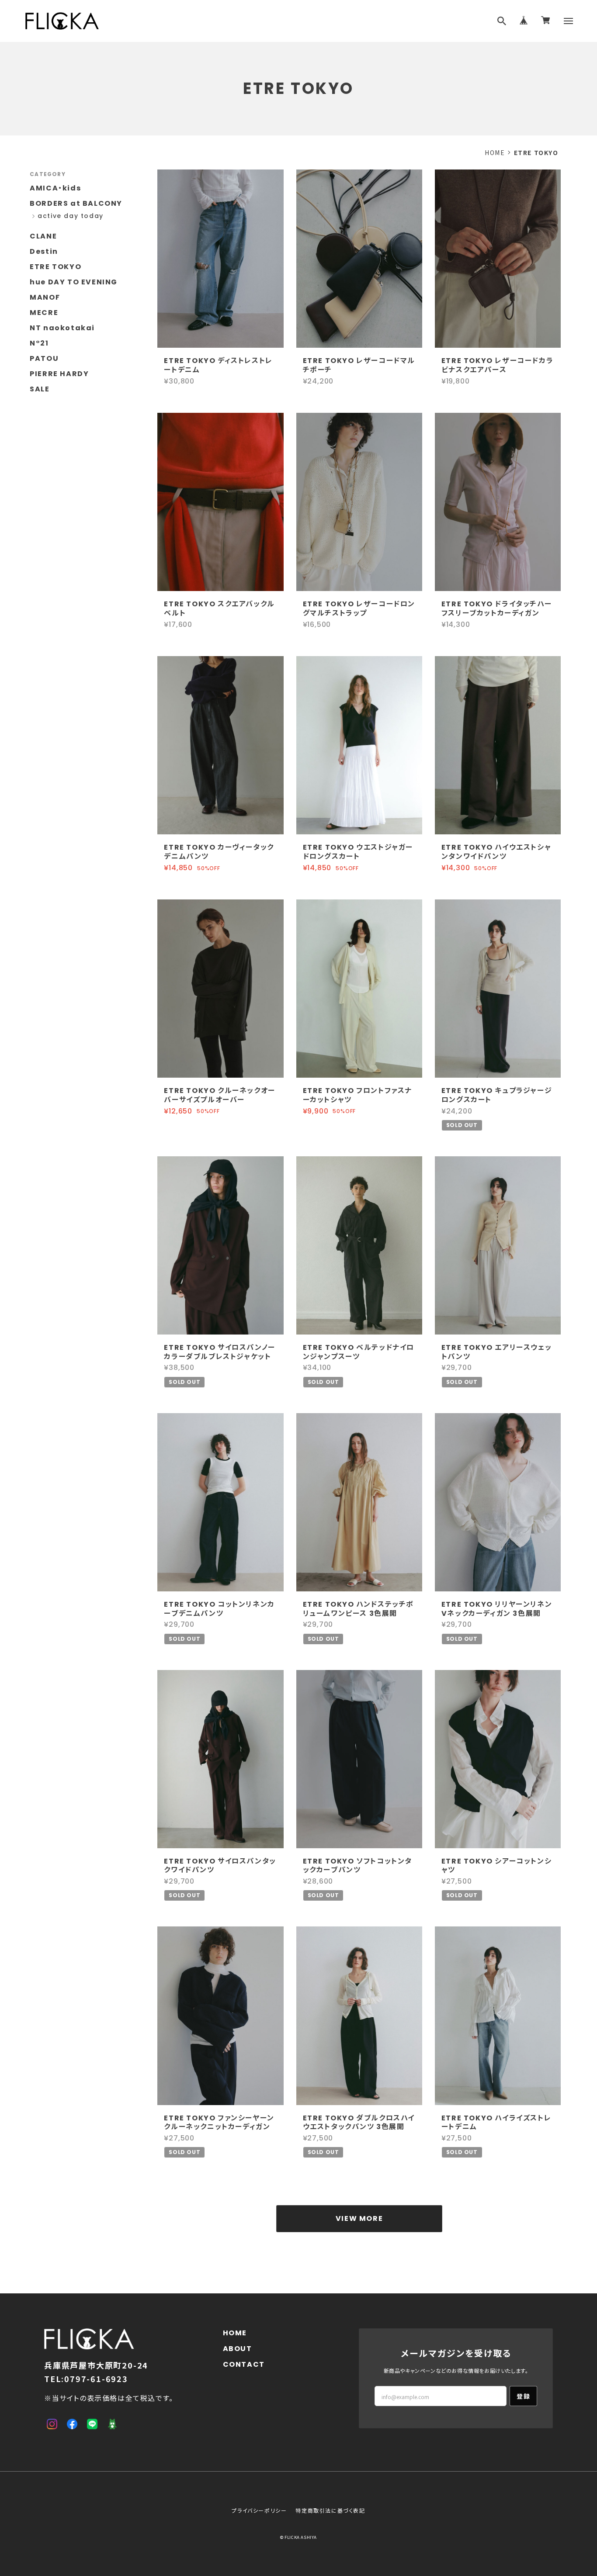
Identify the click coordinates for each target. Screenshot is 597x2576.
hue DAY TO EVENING (74, 282)
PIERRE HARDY (59, 374)
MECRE (44, 313)
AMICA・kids (55, 188)
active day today (71, 216)
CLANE (43, 236)
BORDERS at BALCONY (76, 203)
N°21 (39, 343)
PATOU (44, 358)
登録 (523, 2396)
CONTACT (244, 2364)
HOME (495, 152)
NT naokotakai (62, 328)
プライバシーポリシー (259, 2510)
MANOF (45, 297)
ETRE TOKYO (56, 267)
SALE (40, 389)
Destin (44, 251)
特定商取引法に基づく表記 (330, 2510)
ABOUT (238, 2349)
